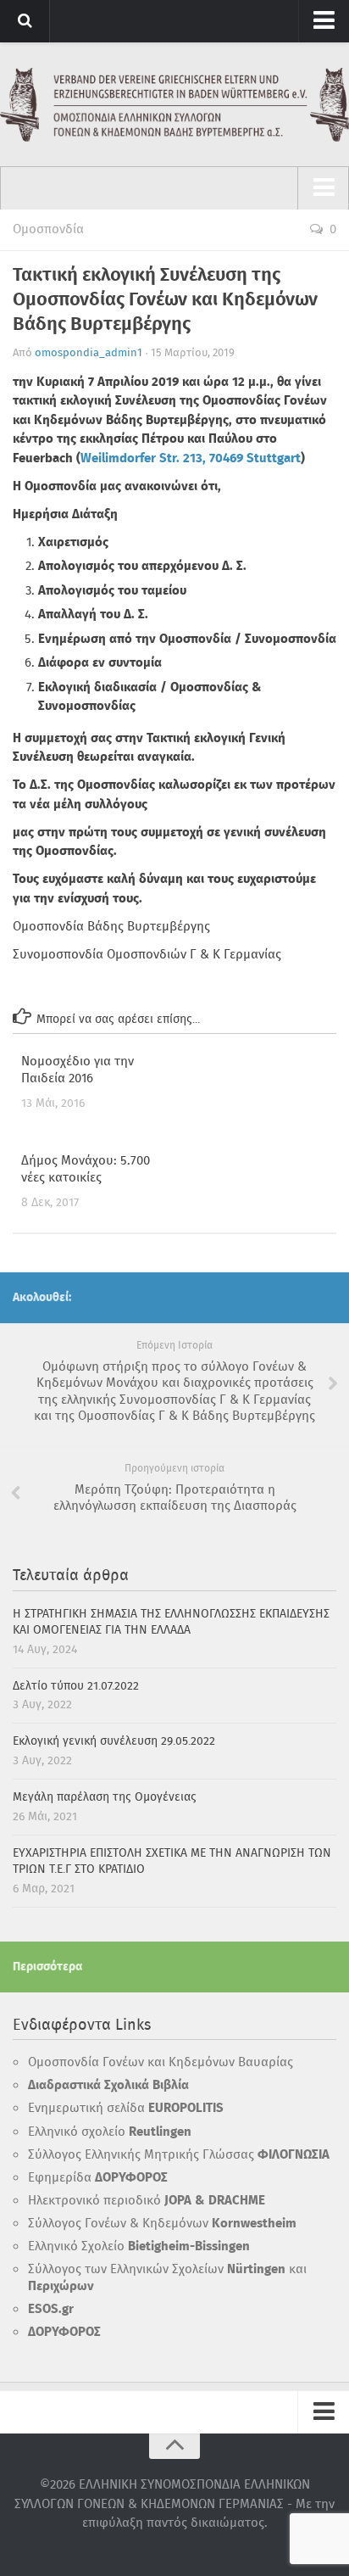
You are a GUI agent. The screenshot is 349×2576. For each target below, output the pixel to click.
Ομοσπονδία (48, 230)
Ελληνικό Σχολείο (139, 2247)
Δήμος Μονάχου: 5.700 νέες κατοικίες (86, 1170)
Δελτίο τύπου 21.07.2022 (76, 1686)
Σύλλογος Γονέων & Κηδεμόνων (162, 2224)
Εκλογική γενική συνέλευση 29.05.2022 (114, 1741)
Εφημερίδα (98, 2178)
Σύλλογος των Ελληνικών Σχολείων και (167, 2278)
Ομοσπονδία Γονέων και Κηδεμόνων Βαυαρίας (161, 2063)
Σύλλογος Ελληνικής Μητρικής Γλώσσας (179, 2155)
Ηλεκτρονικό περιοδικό (147, 2201)
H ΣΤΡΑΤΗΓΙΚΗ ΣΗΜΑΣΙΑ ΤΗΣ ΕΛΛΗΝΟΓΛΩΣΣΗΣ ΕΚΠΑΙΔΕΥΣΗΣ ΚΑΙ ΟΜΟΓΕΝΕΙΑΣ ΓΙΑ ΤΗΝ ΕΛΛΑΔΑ (171, 1623)
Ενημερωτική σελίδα (126, 2109)
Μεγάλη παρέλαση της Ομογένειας (105, 1797)
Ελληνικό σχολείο (110, 2132)
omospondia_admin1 (89, 353)
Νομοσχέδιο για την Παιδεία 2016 (78, 1070)
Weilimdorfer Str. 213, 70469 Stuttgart (191, 459)
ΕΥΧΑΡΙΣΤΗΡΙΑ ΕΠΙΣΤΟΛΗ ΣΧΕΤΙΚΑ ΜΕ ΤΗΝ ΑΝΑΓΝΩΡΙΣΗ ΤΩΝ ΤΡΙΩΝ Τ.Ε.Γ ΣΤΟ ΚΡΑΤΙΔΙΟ (172, 1862)
